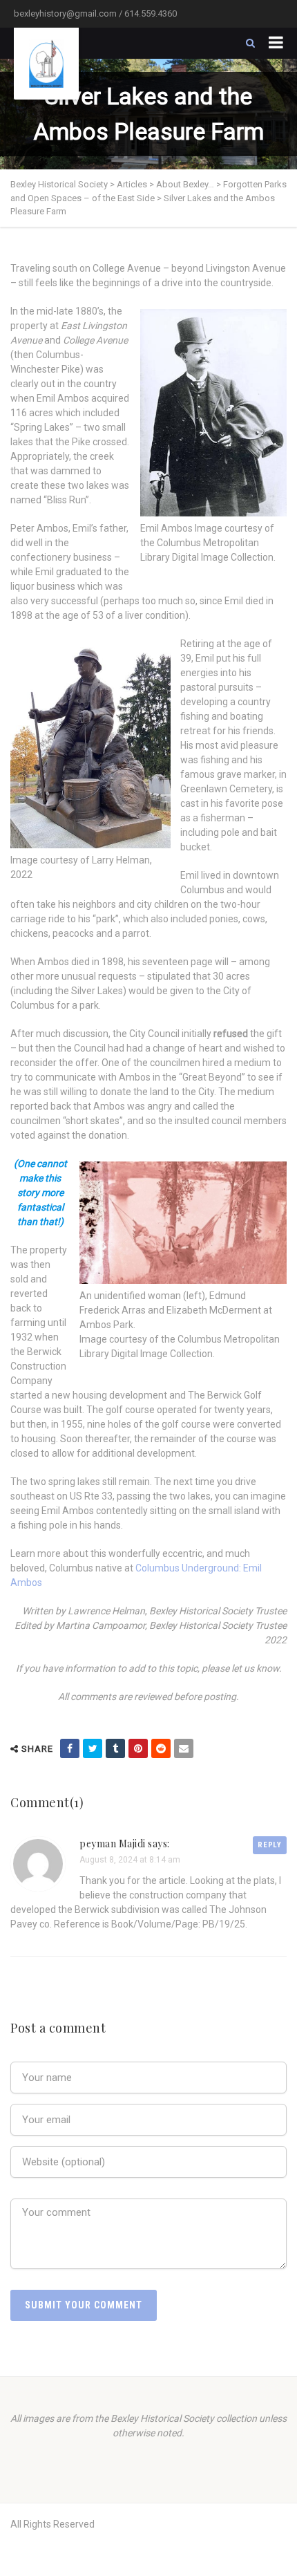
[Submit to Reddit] (161, 1748)
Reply (270, 1845)
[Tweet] (93, 1748)
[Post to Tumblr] (115, 1748)
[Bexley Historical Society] (46, 64)
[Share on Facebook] (70, 1748)
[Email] (184, 1748)
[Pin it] (138, 1748)
